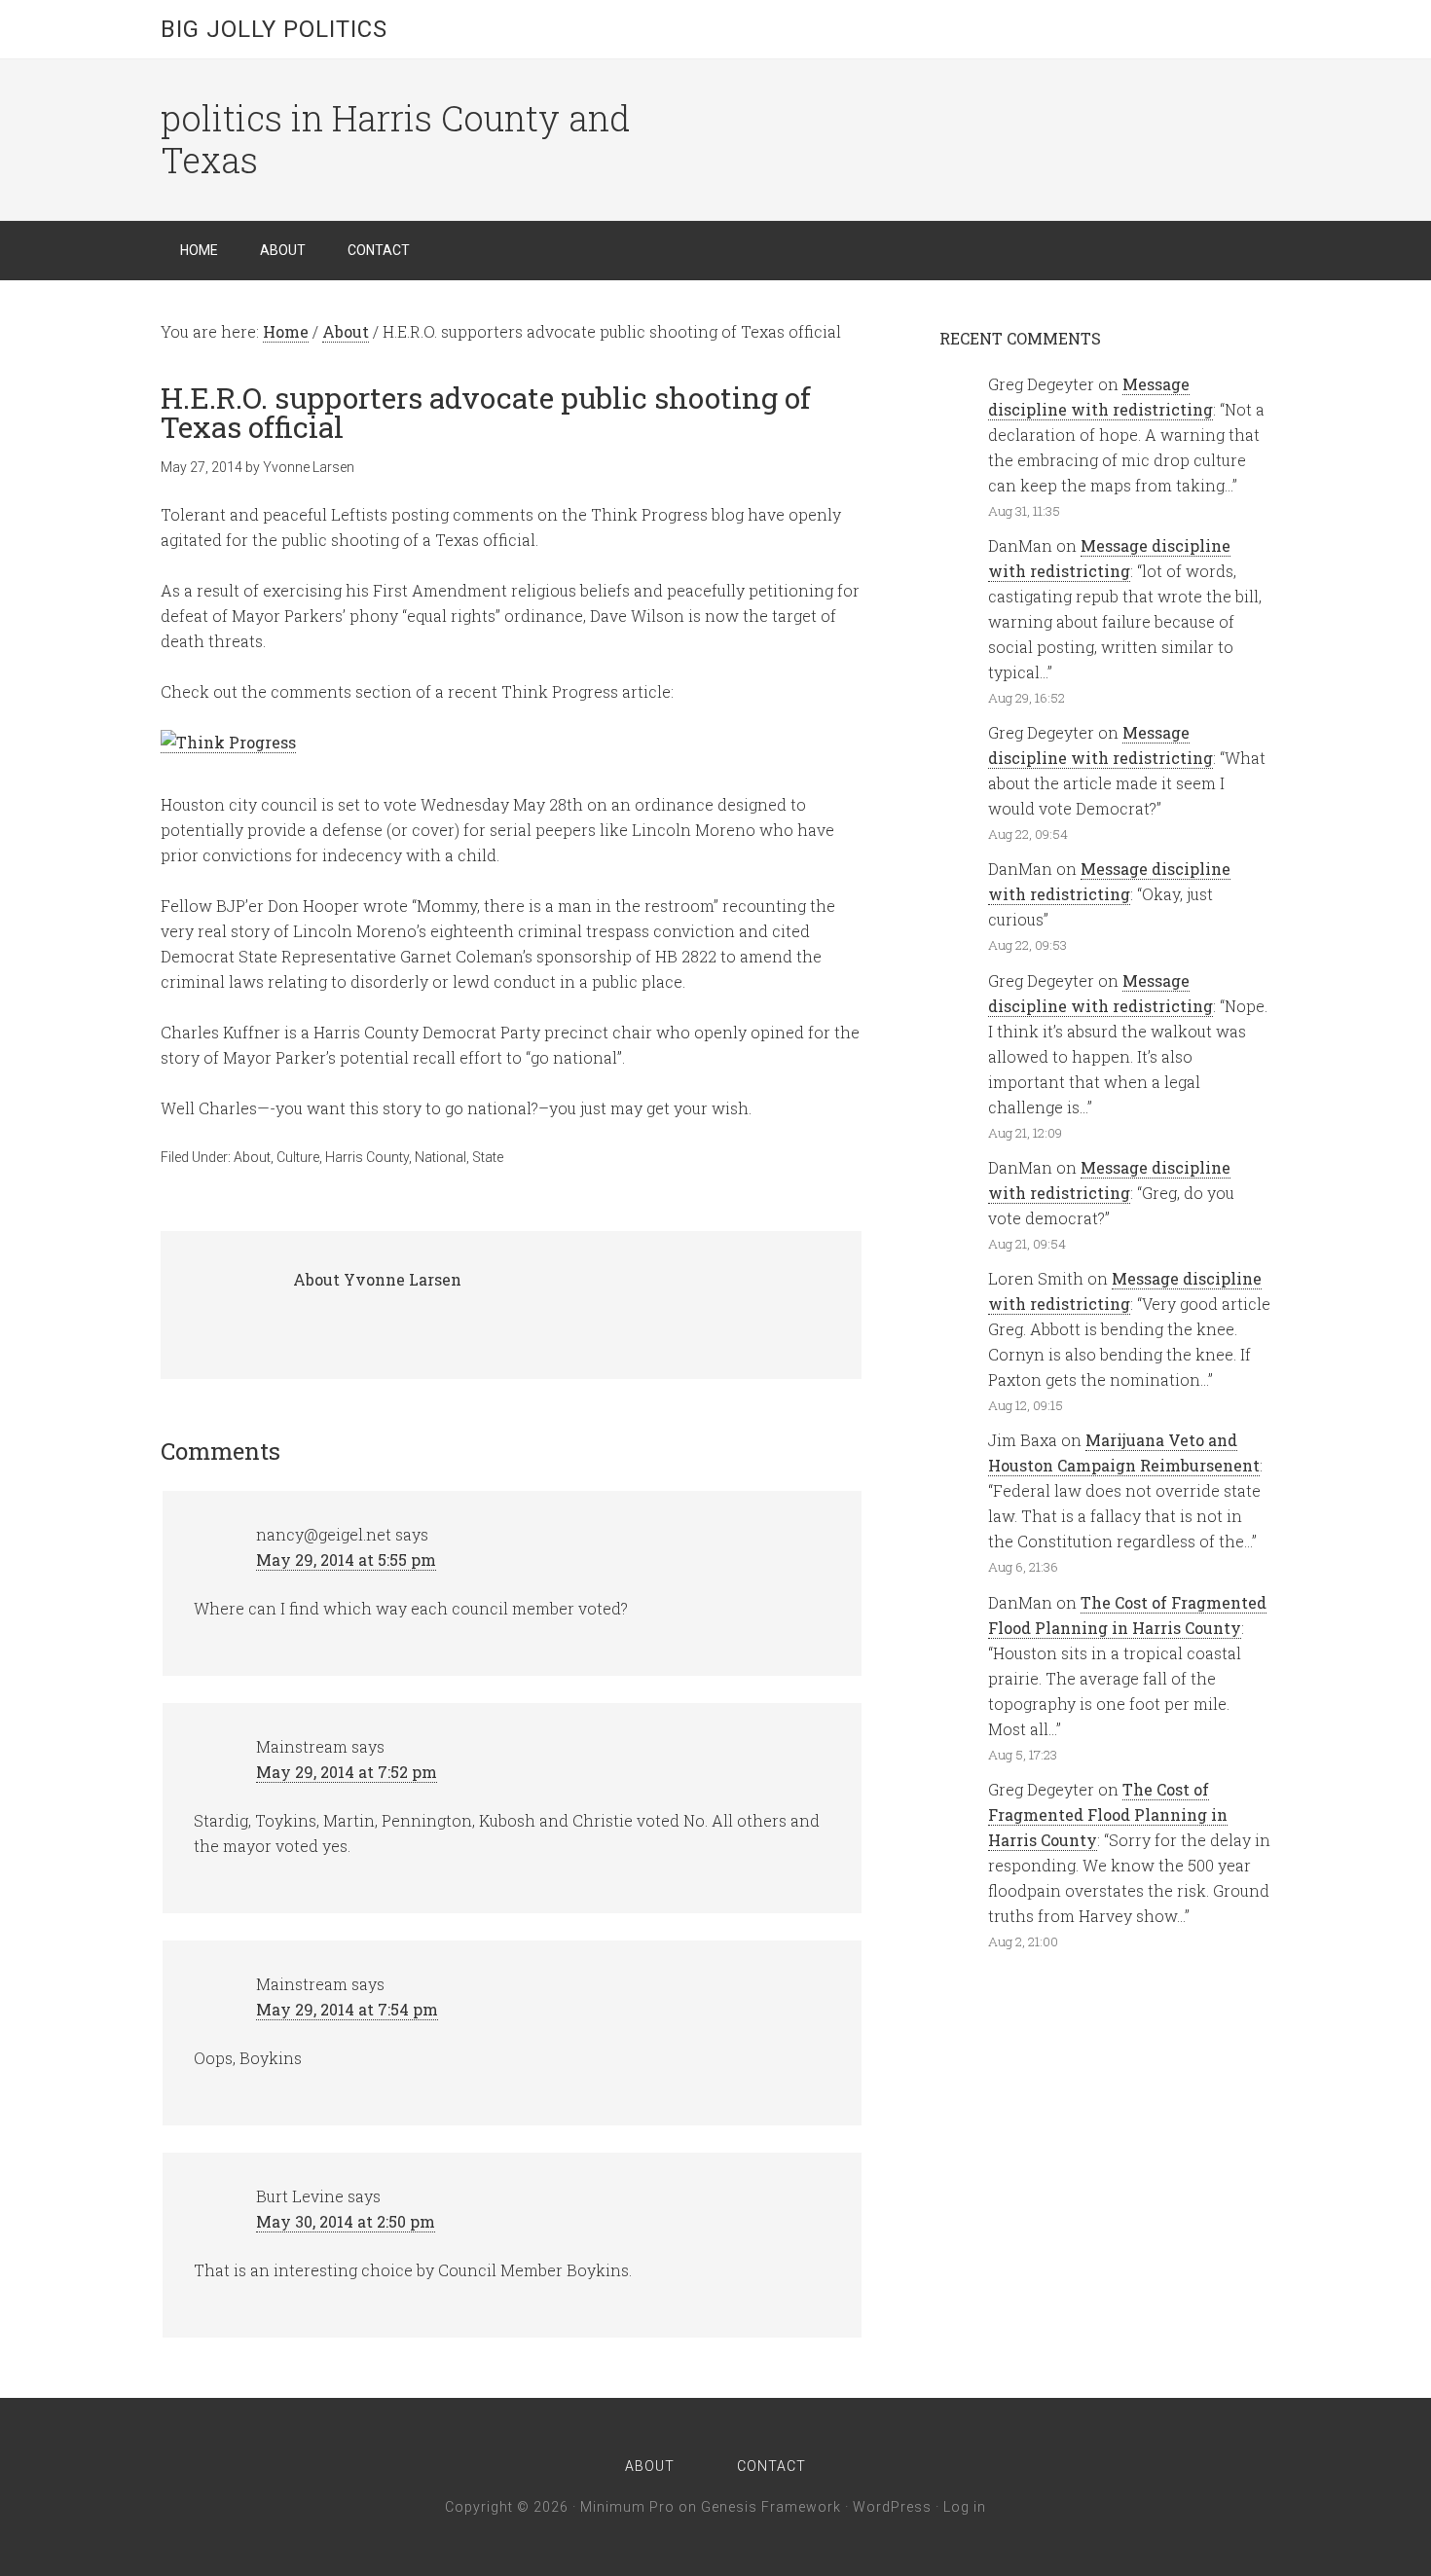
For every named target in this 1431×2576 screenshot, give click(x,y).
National (440, 1157)
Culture (298, 1157)
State (488, 1157)
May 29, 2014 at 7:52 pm (347, 1772)
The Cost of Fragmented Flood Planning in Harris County (1108, 1814)
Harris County (367, 1157)
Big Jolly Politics (274, 29)
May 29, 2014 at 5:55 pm (346, 1560)
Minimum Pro (627, 2507)
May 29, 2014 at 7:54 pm (347, 2009)
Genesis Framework (771, 2507)
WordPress (892, 2507)
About (252, 1157)
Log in (965, 2507)
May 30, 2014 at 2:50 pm (346, 2221)
